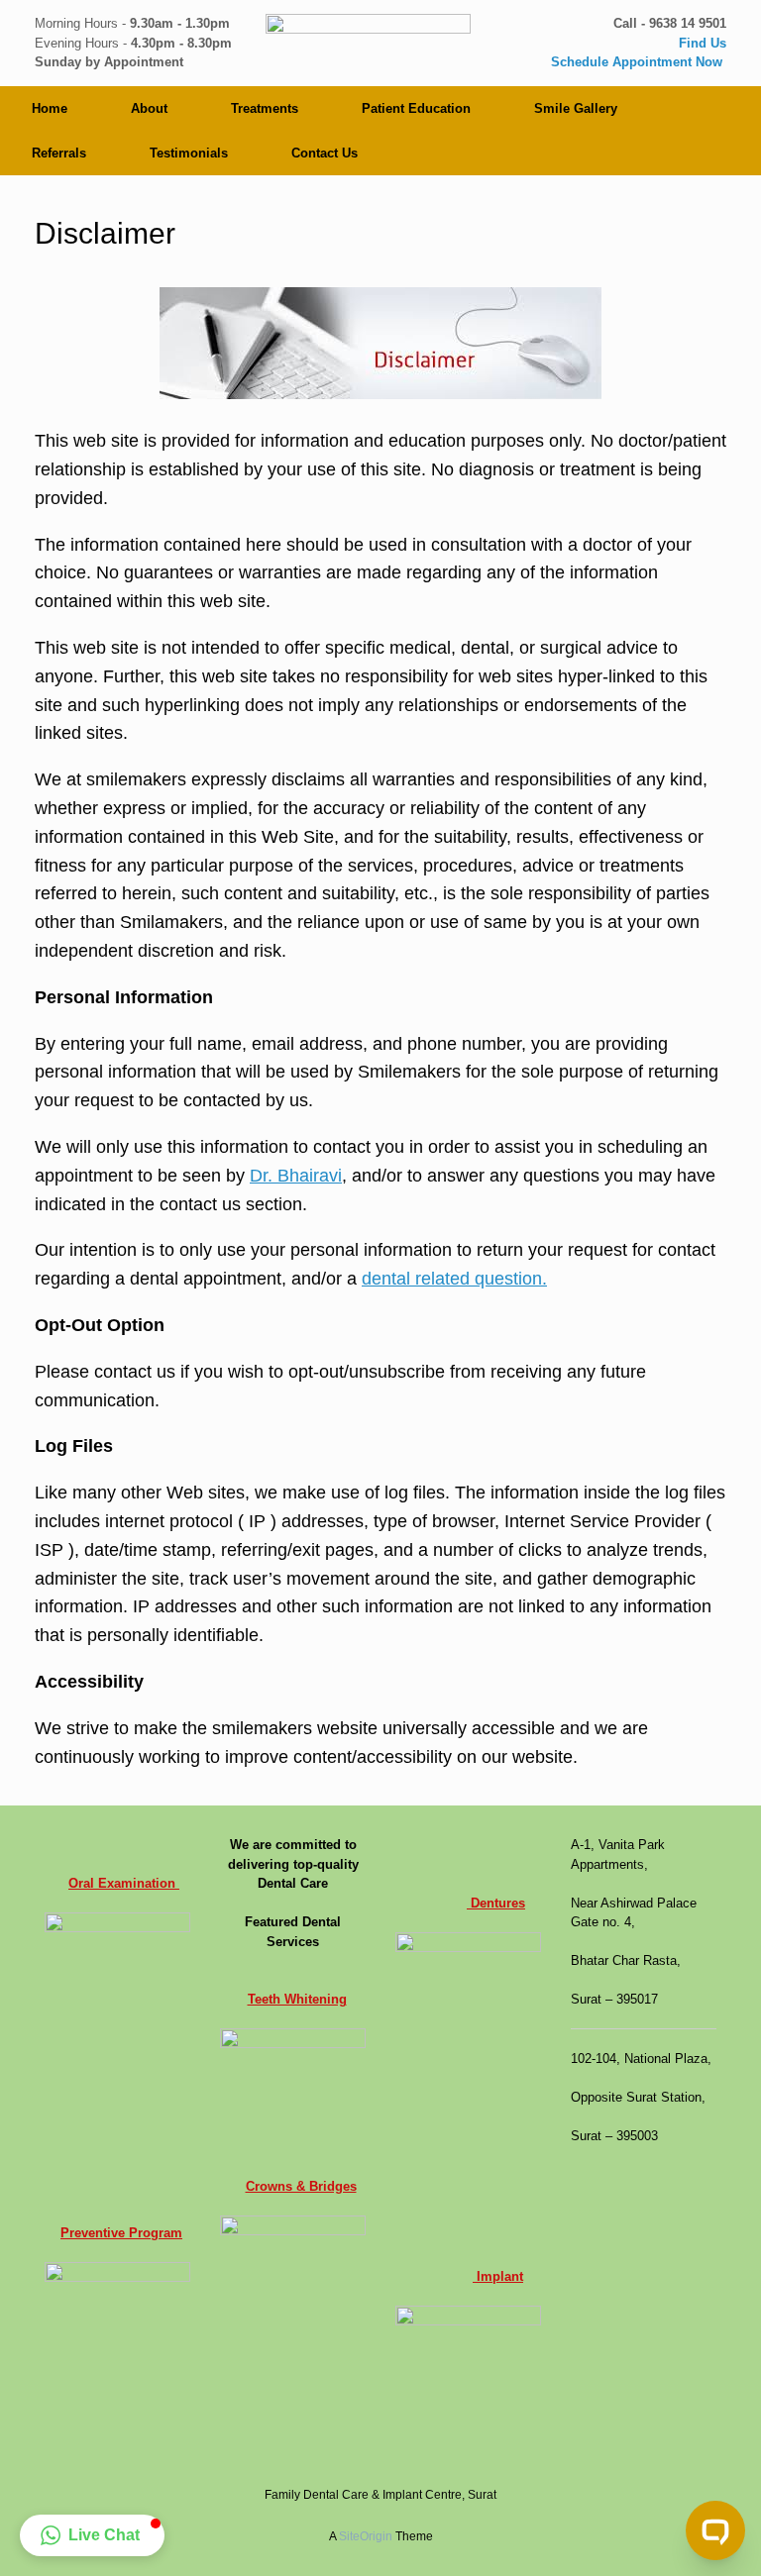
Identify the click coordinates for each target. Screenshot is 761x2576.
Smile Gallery (576, 108)
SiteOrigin (366, 2536)
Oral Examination (124, 1883)
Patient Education (416, 108)
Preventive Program (121, 2233)
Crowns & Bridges (301, 2186)
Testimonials (189, 153)
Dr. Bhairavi (296, 1176)
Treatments (265, 108)
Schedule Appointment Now (639, 62)
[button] (92, 2535)
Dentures (496, 1903)
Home (50, 108)
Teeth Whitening (297, 1999)
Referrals (59, 153)
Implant (498, 2276)
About (149, 108)
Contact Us (325, 153)
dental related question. (454, 1279)
